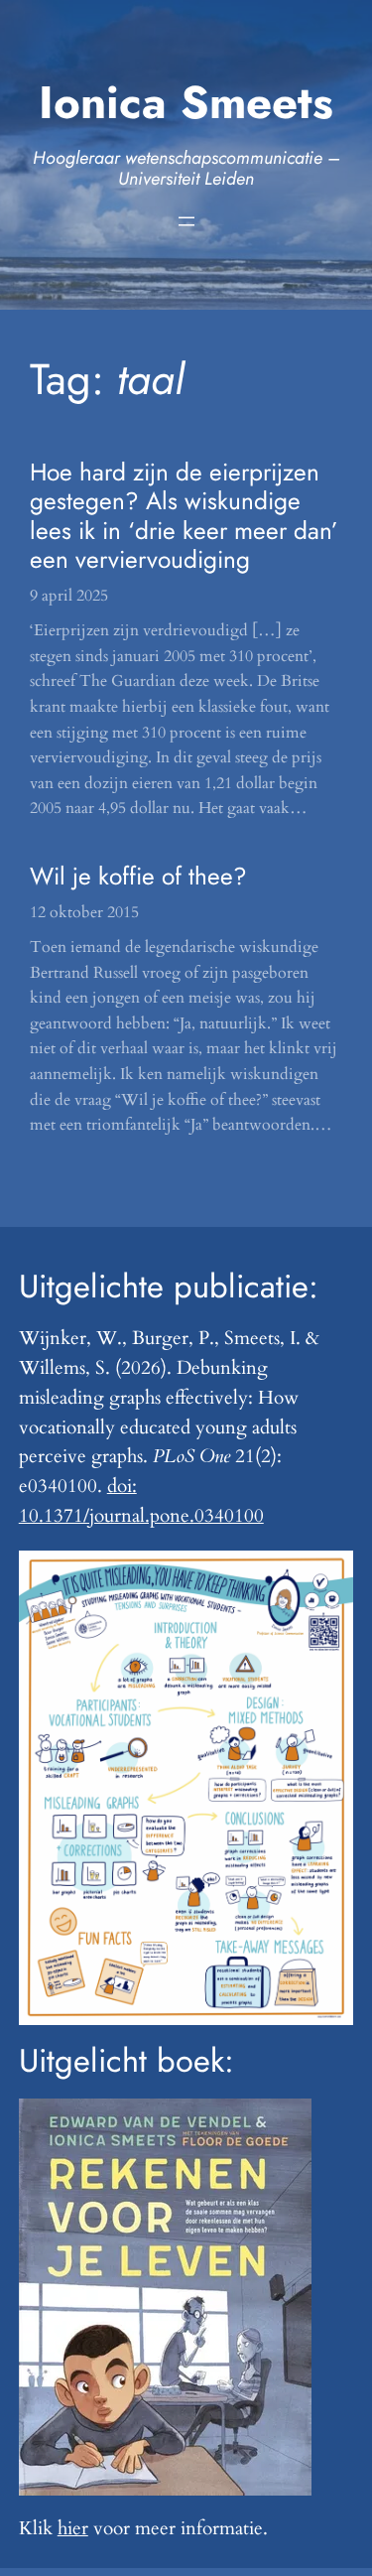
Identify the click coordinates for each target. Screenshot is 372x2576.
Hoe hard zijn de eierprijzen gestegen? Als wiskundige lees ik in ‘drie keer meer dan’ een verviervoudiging (184, 516)
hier (73, 2528)
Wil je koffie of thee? (138, 876)
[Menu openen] (186, 221)
